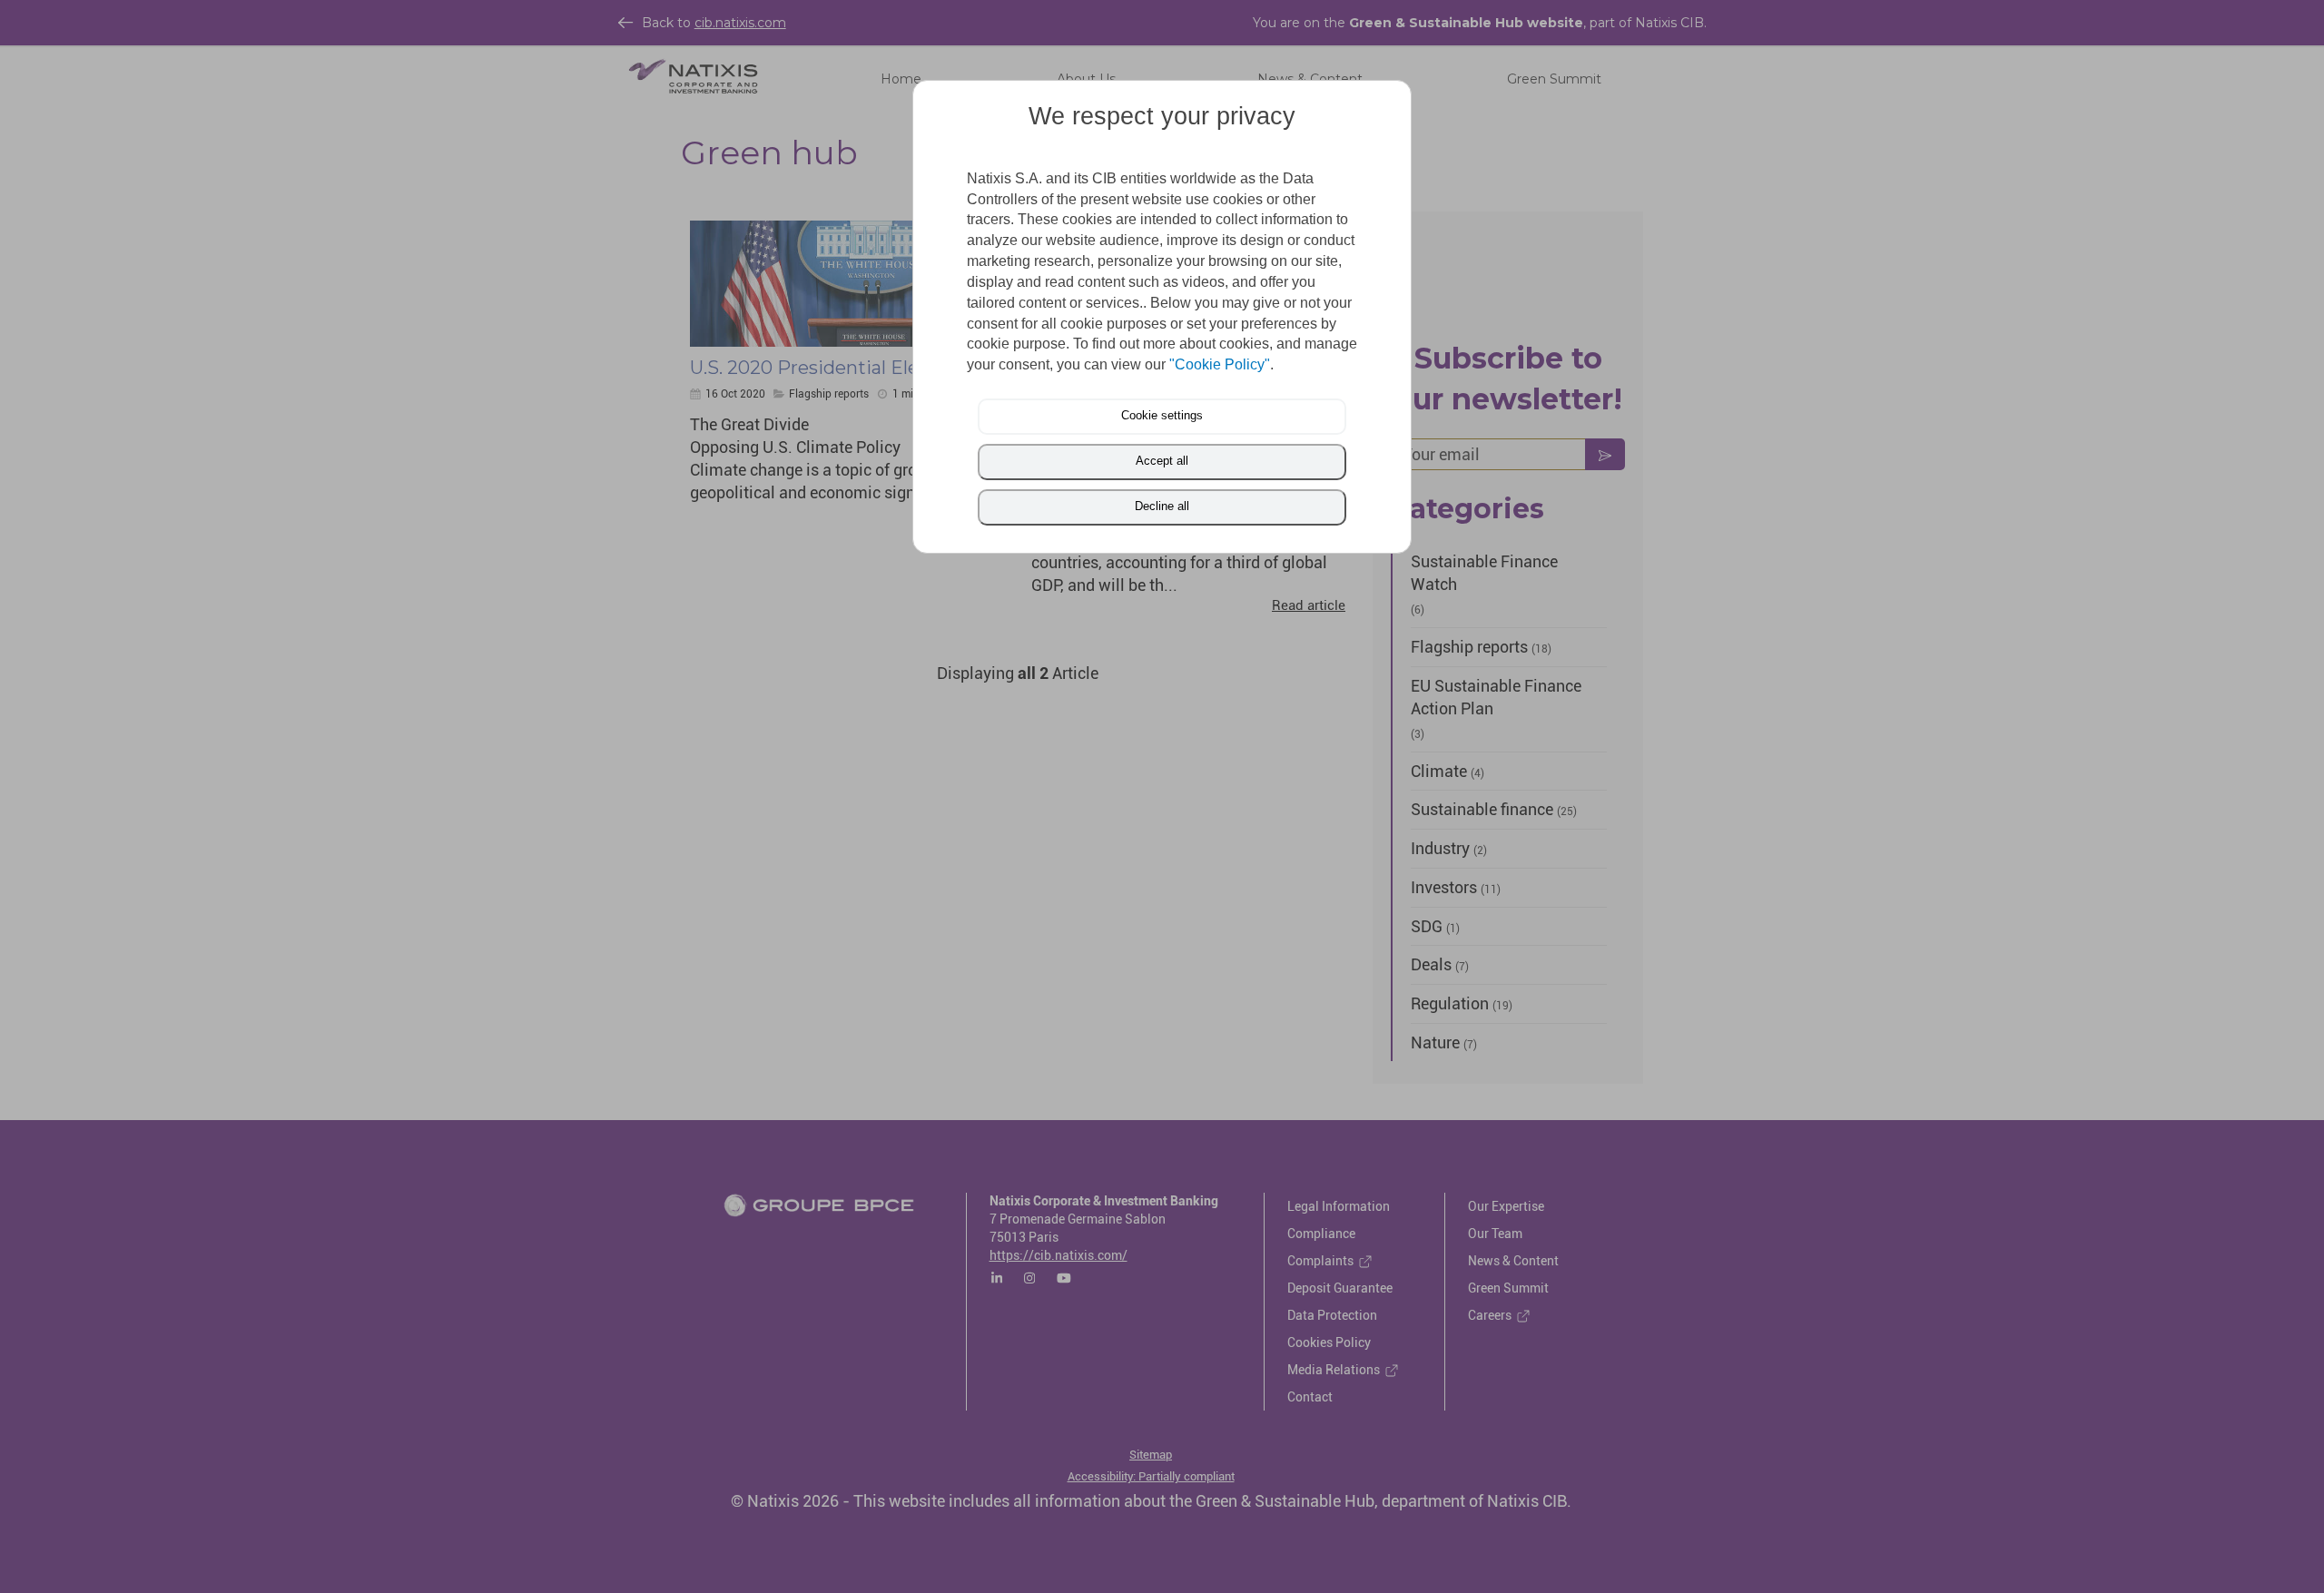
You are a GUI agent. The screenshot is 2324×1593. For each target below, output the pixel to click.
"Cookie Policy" (1220, 364)
